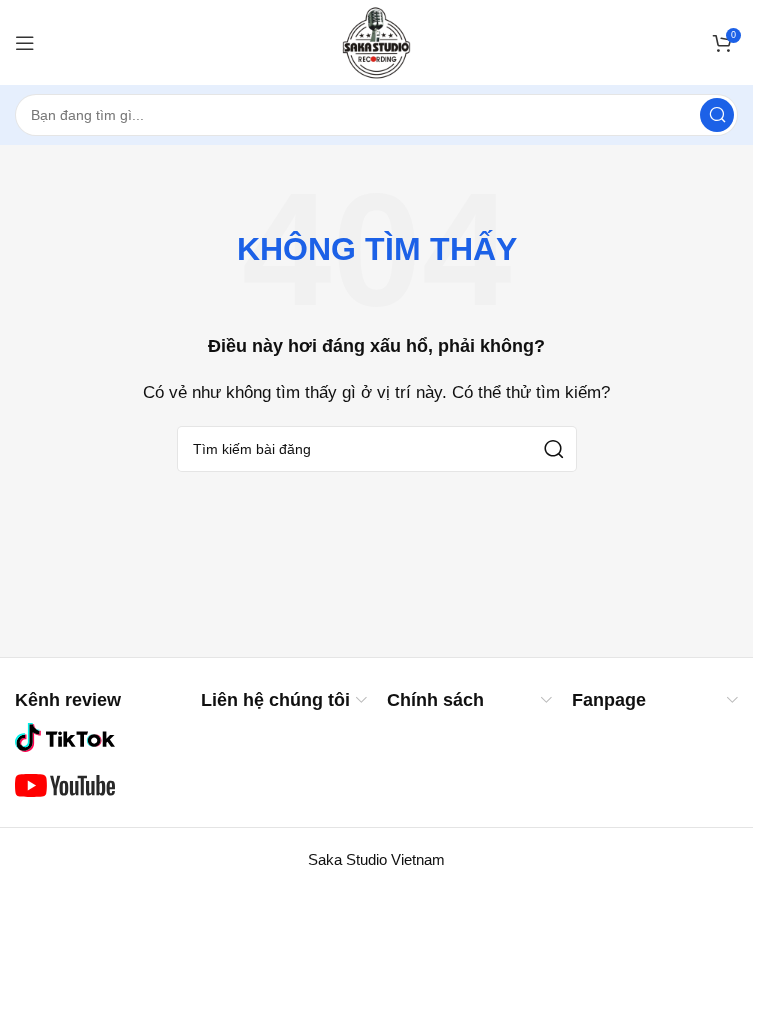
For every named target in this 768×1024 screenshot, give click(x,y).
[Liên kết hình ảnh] (65, 736)
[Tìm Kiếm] (717, 115)
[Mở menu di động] (25, 43)
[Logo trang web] (376, 40)
